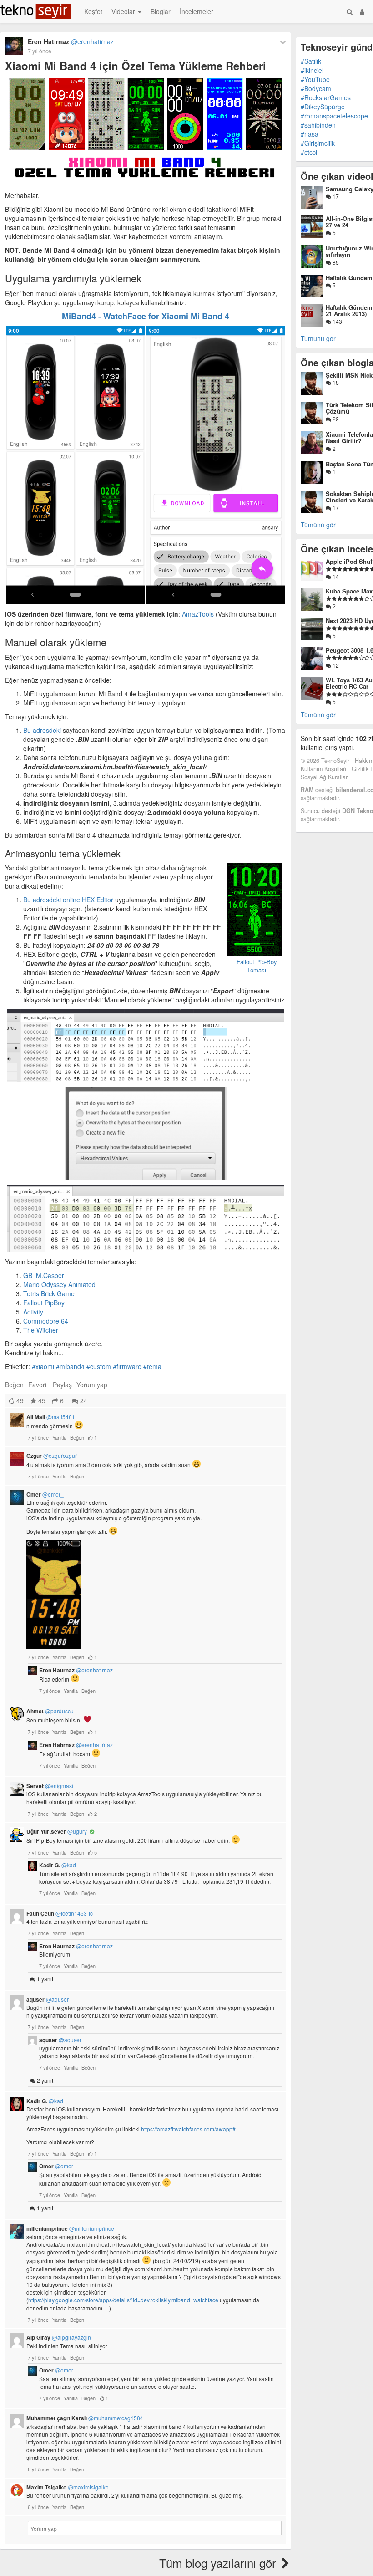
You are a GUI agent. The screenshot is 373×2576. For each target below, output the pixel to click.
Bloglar (161, 11)
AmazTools (198, 614)
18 (335, 382)
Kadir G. (58, 1865)
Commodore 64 (46, 1321)
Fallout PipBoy (44, 1303)
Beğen (14, 1385)
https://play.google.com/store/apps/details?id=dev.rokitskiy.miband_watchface (123, 2300)
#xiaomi (43, 1366)
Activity (33, 1312)
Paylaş (62, 1385)
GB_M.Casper (44, 1275)
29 (335, 419)
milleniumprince (70, 2228)
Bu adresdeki (42, 730)
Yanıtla (59, 1437)
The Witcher (41, 1330)
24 (83, 1400)
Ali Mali (51, 1417)
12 (335, 665)
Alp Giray (59, 2337)
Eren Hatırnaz (71, 41)
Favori (37, 1385)
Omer (45, 1494)
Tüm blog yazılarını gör (219, 2563)
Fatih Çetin (60, 1913)
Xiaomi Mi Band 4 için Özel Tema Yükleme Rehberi (136, 66)
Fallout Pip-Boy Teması (257, 966)
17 (335, 196)
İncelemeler (197, 11)
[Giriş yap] (362, 11)
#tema (152, 1366)
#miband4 (70, 1366)
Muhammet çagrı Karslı (85, 2418)
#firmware (127, 1366)
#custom (99, 1366)
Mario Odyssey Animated (59, 1284)
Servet (50, 1786)
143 (337, 321)
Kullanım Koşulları (323, 769)
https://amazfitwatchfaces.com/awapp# (188, 2129)
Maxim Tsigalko (68, 2487)
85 (335, 262)
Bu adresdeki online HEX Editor (68, 900)
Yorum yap (92, 1385)
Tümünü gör (318, 338)
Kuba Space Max (349, 591)
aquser (48, 1999)
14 (335, 576)
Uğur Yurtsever (57, 1831)
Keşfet (93, 11)
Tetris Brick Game (49, 1293)
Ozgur (52, 1456)
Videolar (124, 11)
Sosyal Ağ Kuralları (325, 777)
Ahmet (50, 1711)
